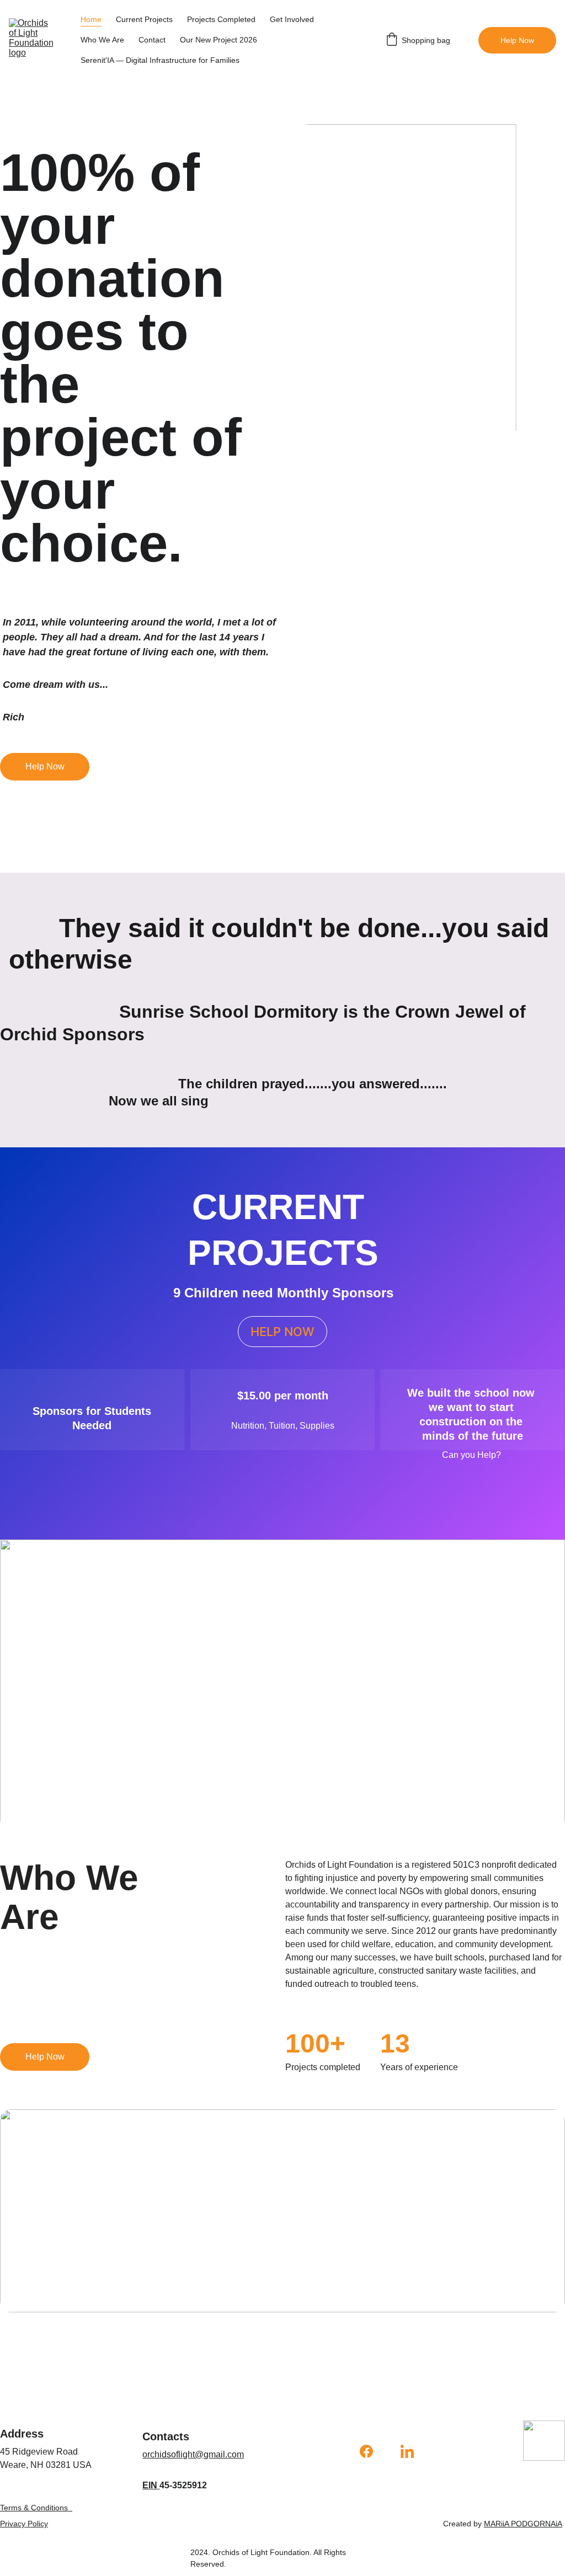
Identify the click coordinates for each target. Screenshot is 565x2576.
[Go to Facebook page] (372, 2451)
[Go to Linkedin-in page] (407, 2451)
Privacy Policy (24, 2524)
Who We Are (102, 40)
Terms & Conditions (34, 2508)
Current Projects (144, 19)
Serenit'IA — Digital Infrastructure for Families (160, 60)
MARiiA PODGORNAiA (523, 2524)
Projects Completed (221, 19)
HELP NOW (282, 1332)
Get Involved (292, 19)
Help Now (517, 40)
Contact (152, 40)
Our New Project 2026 (218, 40)
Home (91, 19)
